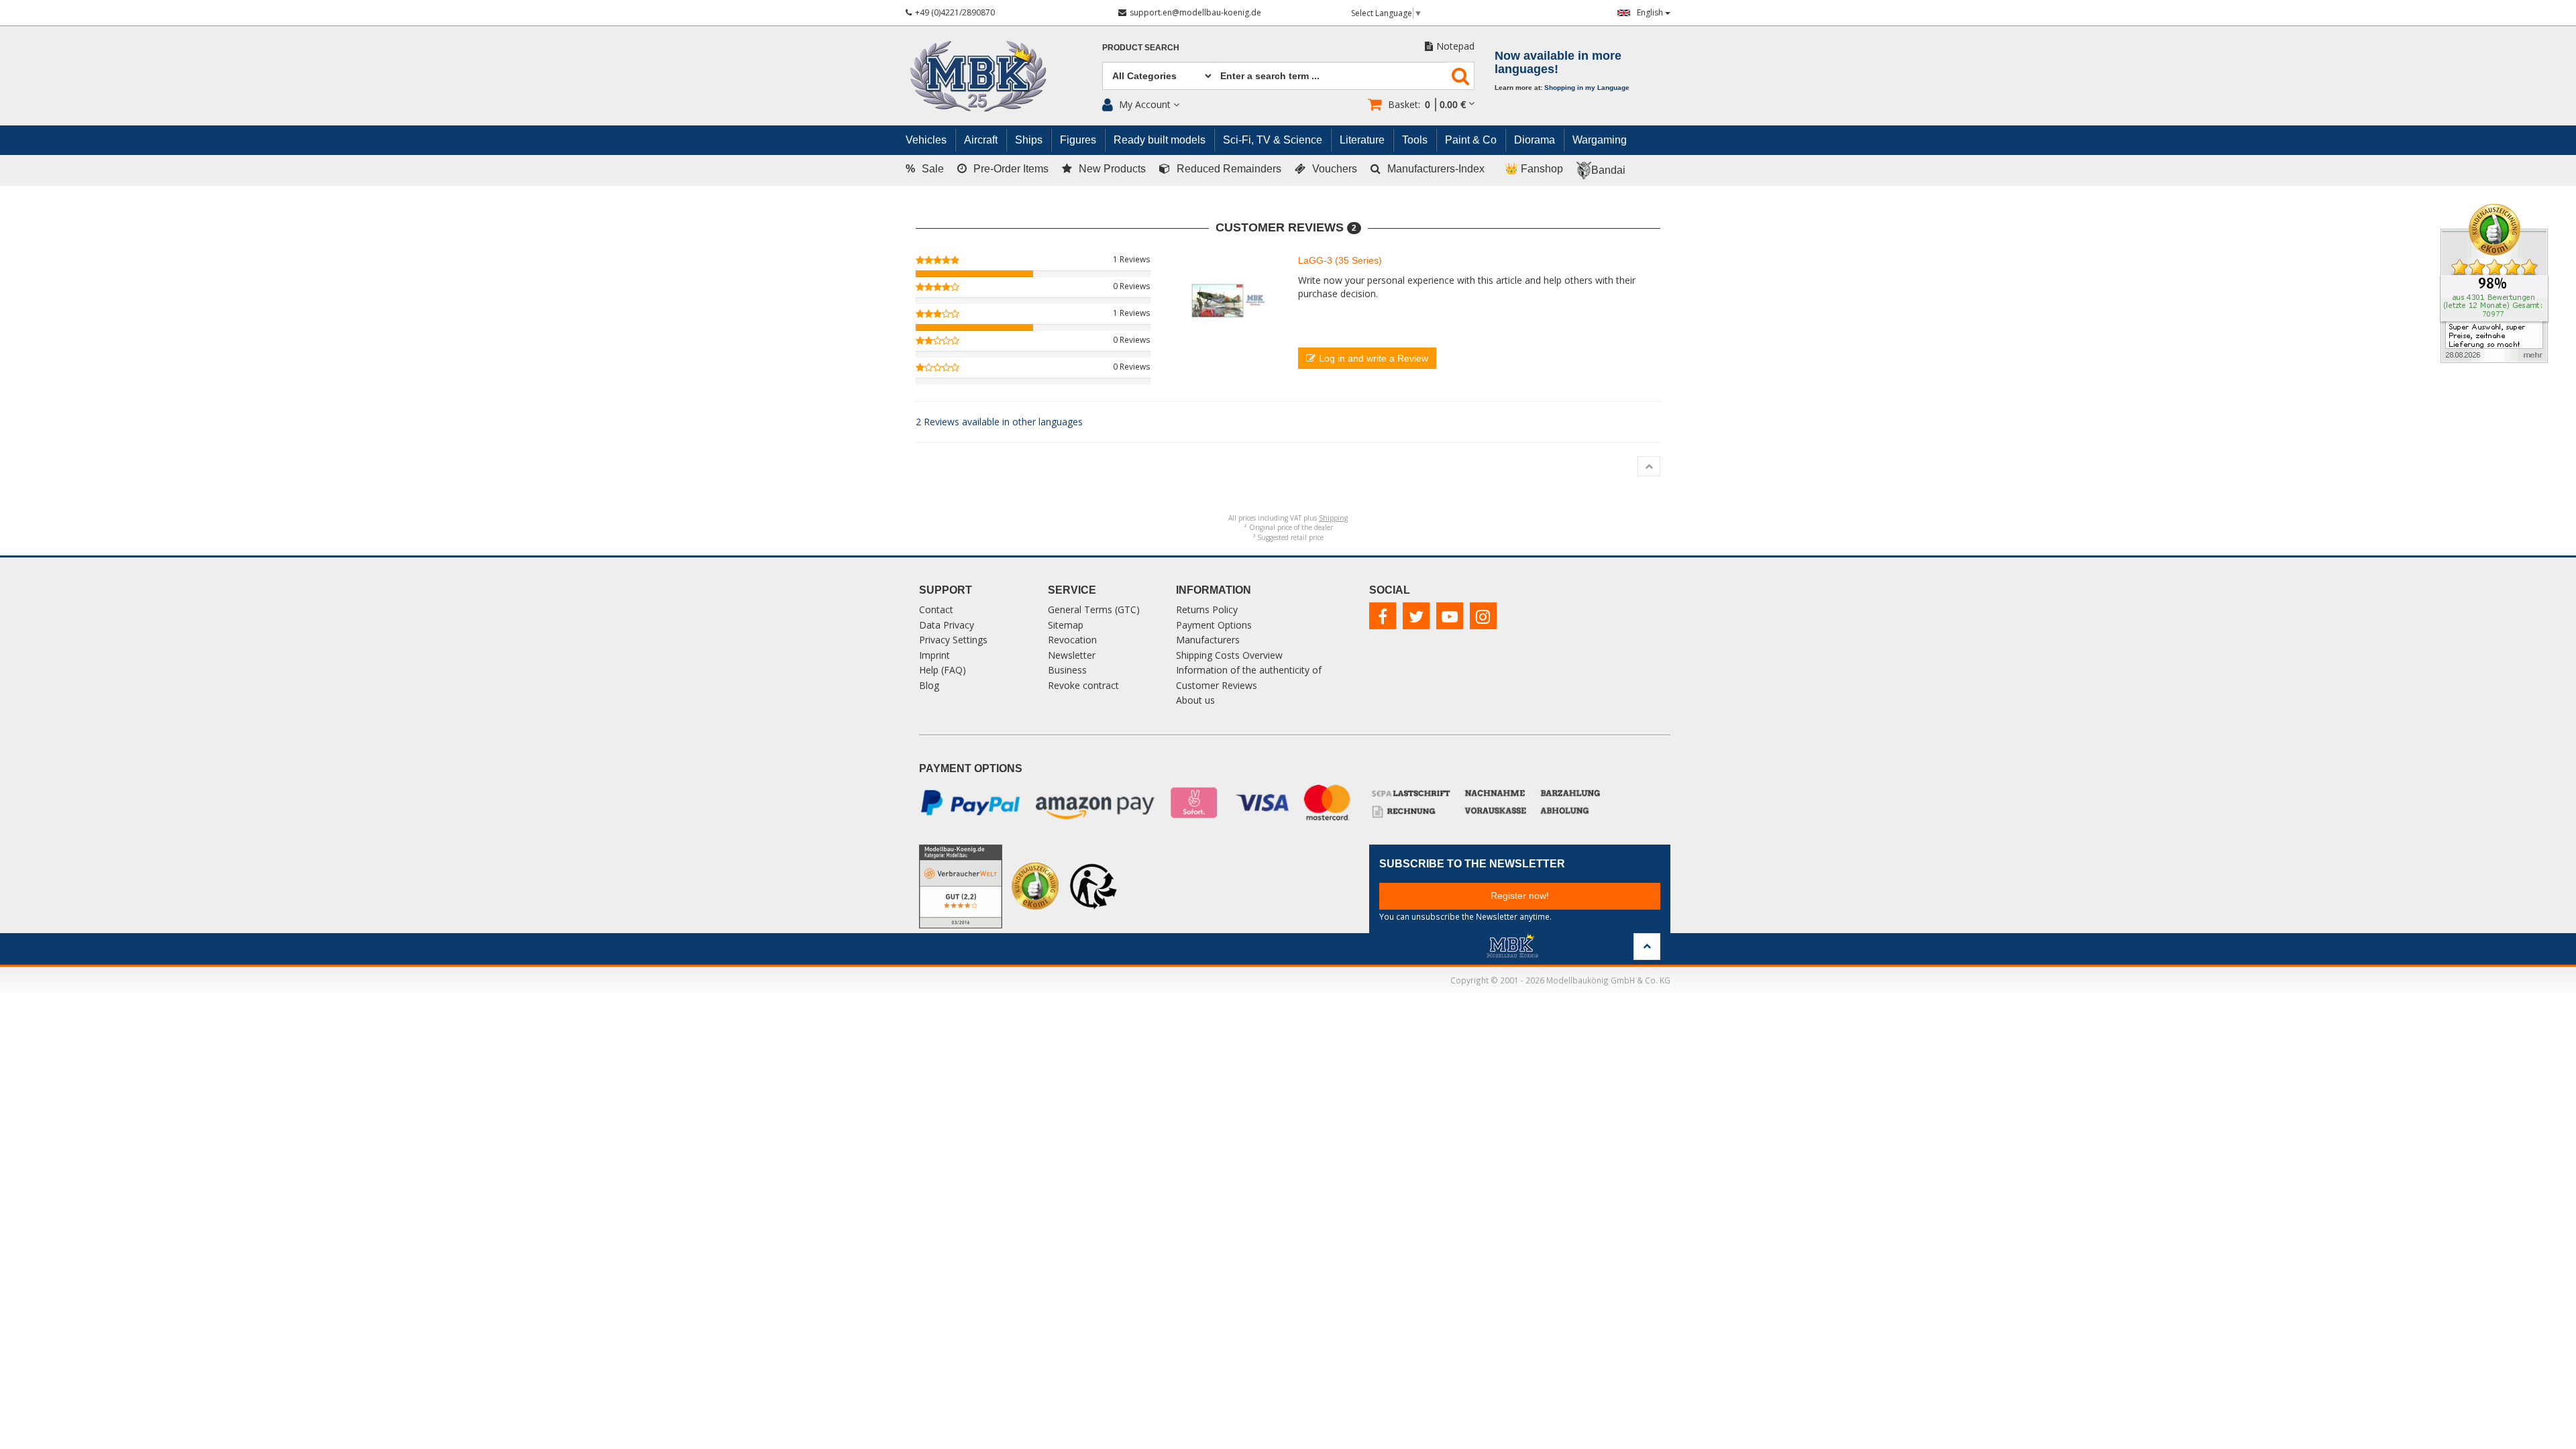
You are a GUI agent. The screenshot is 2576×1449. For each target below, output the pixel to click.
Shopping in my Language (1587, 88)
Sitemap (1066, 625)
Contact (936, 609)
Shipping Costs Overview (1229, 655)
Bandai (1608, 170)
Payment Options (1214, 625)
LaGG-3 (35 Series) (1340, 260)
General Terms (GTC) (1094, 609)
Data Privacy (947, 625)
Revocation (1072, 640)
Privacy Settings (953, 640)
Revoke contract (1083, 685)
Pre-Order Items (1011, 169)
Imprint (934, 655)
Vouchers (1335, 169)
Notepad (1455, 46)
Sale (925, 169)
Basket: (1427, 104)
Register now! (1520, 896)
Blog (929, 685)
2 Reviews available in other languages (999, 422)
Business (1067, 670)
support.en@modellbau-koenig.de (1195, 12)
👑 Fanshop (1534, 169)
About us (1195, 700)
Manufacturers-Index (1436, 169)
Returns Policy (1207, 609)
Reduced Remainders (1229, 169)
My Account (1145, 104)
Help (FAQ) (943, 670)
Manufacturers (1208, 640)
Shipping (1333, 518)
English (1651, 12)
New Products (1112, 169)
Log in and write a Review (1374, 358)
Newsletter (1072, 655)
